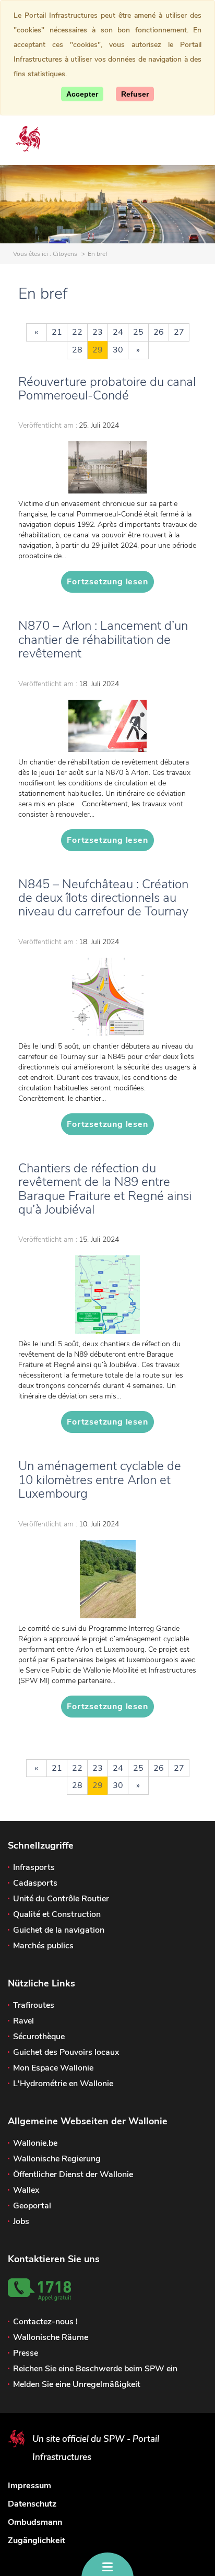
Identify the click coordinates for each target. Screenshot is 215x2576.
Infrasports (34, 1867)
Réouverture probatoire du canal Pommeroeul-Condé (107, 389)
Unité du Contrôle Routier (61, 1899)
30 (118, 350)
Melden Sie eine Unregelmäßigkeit (77, 2384)
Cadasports (35, 1883)
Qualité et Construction (57, 1914)
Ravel (23, 2021)
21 (57, 332)
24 (118, 332)
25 (138, 332)
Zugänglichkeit (37, 2540)
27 (179, 332)
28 (77, 350)
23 (98, 332)
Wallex (26, 2190)
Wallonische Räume (51, 2337)
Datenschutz (32, 2504)
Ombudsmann (35, 2522)
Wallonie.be (35, 2143)
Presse (26, 2353)
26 (159, 332)
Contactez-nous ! (45, 2322)
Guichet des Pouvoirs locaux (66, 2052)
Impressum (29, 2486)
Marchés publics (43, 1946)
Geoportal (32, 2206)
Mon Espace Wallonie (53, 2068)
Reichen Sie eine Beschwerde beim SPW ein (95, 2369)
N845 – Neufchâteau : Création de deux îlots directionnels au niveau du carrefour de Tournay (103, 898)
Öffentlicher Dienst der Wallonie (73, 2174)
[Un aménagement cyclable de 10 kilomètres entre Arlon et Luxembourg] (107, 1579)
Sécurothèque (39, 2037)
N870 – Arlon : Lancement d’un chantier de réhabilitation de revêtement (103, 639)
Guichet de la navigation (59, 1930)
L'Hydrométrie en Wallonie (63, 2084)
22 (77, 332)
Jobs (21, 2221)
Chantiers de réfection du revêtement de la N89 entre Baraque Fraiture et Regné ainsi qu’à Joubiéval (105, 1189)
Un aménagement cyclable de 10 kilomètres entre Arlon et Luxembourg (100, 1480)
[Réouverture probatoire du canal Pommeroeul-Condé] (107, 467)
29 (98, 350)
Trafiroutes (34, 2005)
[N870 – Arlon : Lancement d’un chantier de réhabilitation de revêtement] (107, 726)
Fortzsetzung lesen (107, 582)
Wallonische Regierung (57, 2159)
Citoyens (65, 254)
